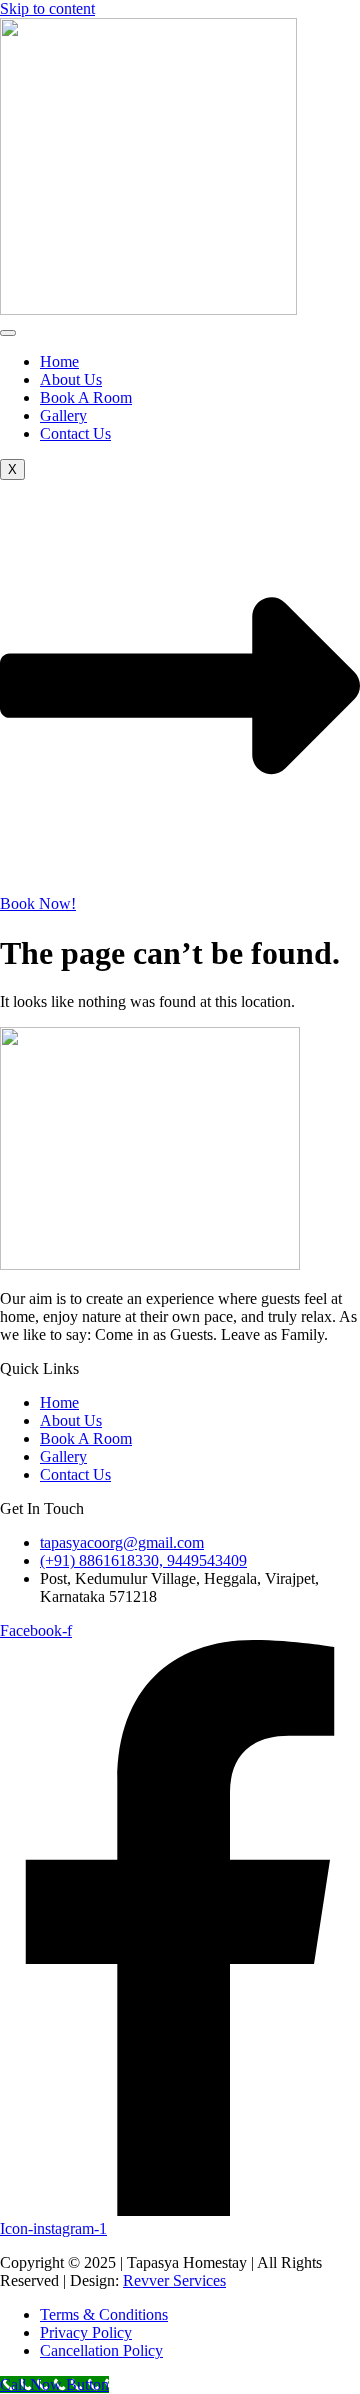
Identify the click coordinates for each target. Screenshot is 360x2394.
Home (59, 361)
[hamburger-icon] (8, 333)
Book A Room (86, 397)
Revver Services (174, 2280)
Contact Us (75, 433)
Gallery (63, 415)
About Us (71, 379)
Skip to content (47, 8)
